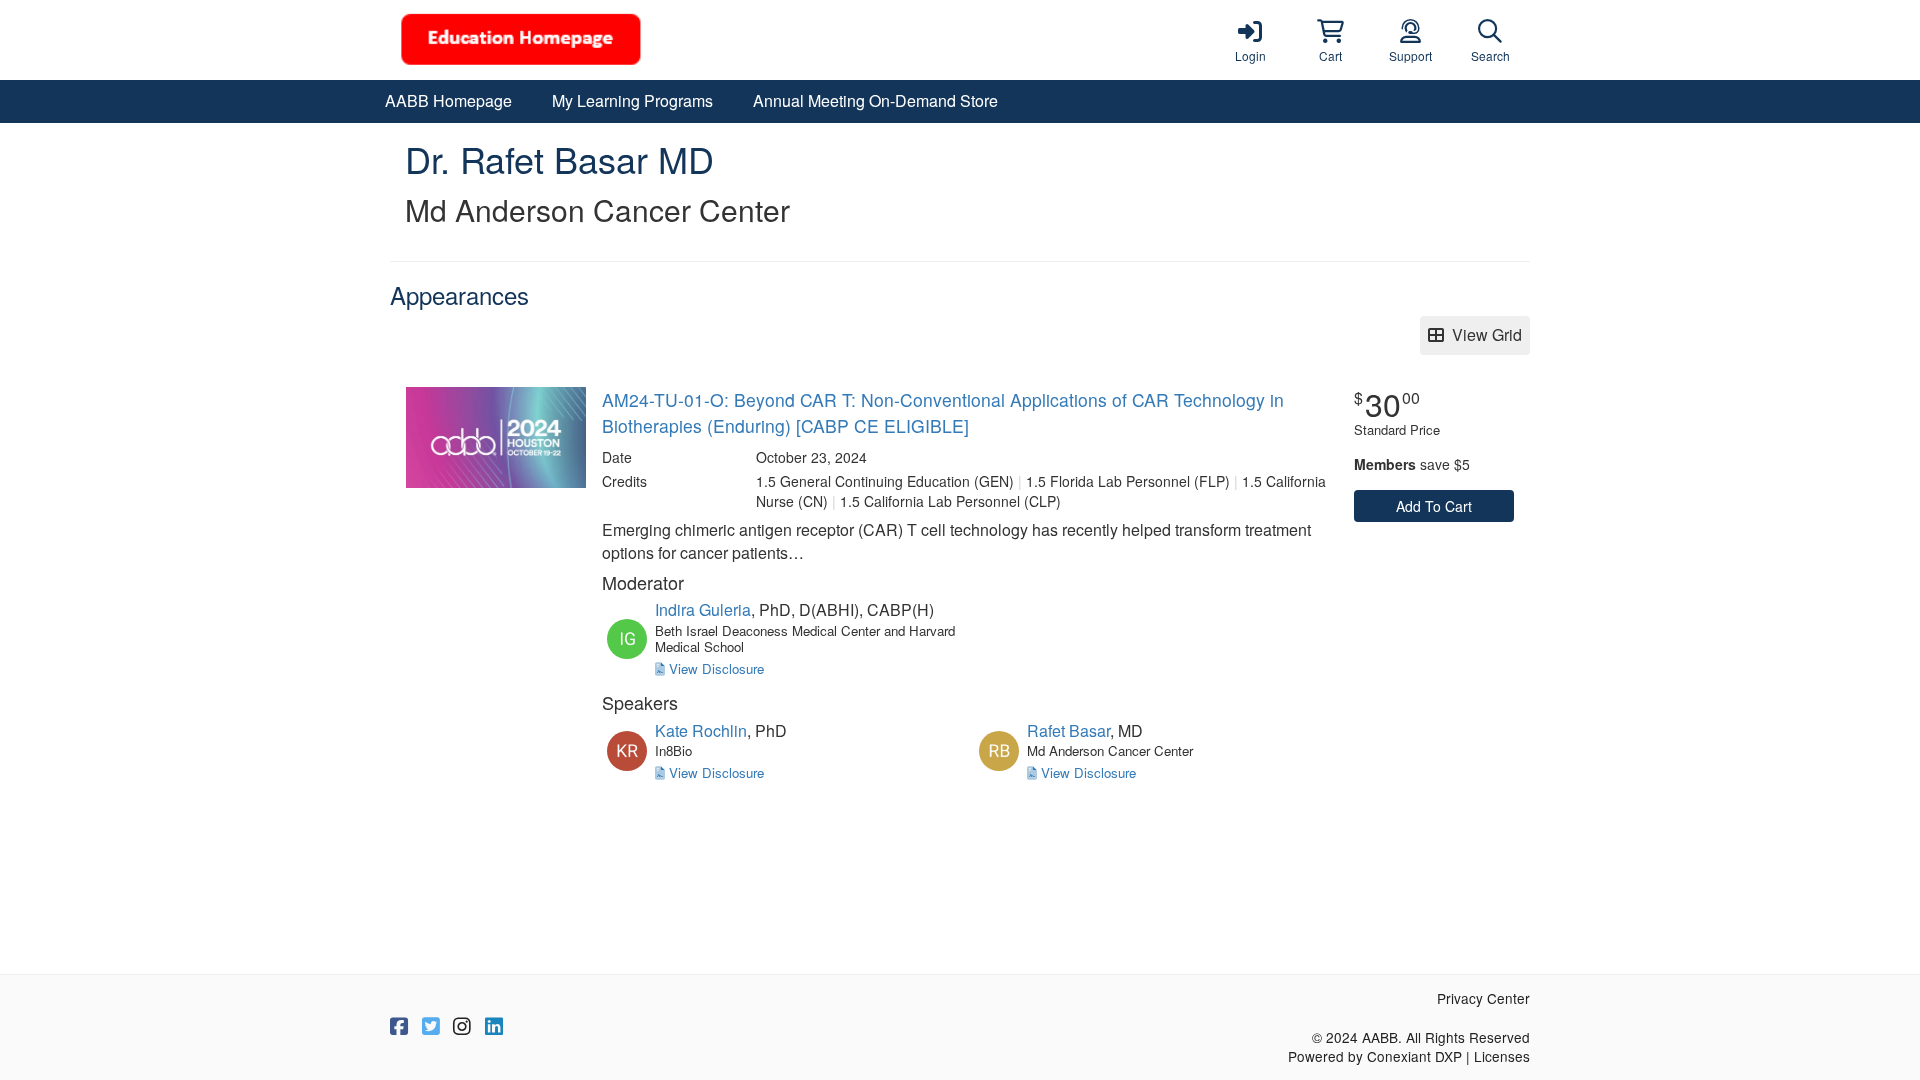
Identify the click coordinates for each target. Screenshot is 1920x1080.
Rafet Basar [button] (1068, 730)
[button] (1330, 40)
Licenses (1502, 1056)
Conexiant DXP (1414, 1056)
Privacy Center (1483, 998)
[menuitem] (448, 101)
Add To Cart (1434, 506)
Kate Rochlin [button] (701, 730)
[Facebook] (399, 1027)
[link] (1250, 40)
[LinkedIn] (494, 1027)
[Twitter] (431, 1027)
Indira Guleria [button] (703, 609)
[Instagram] (462, 1027)
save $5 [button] (1412, 464)
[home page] (580, 40)
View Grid (1483, 334)
